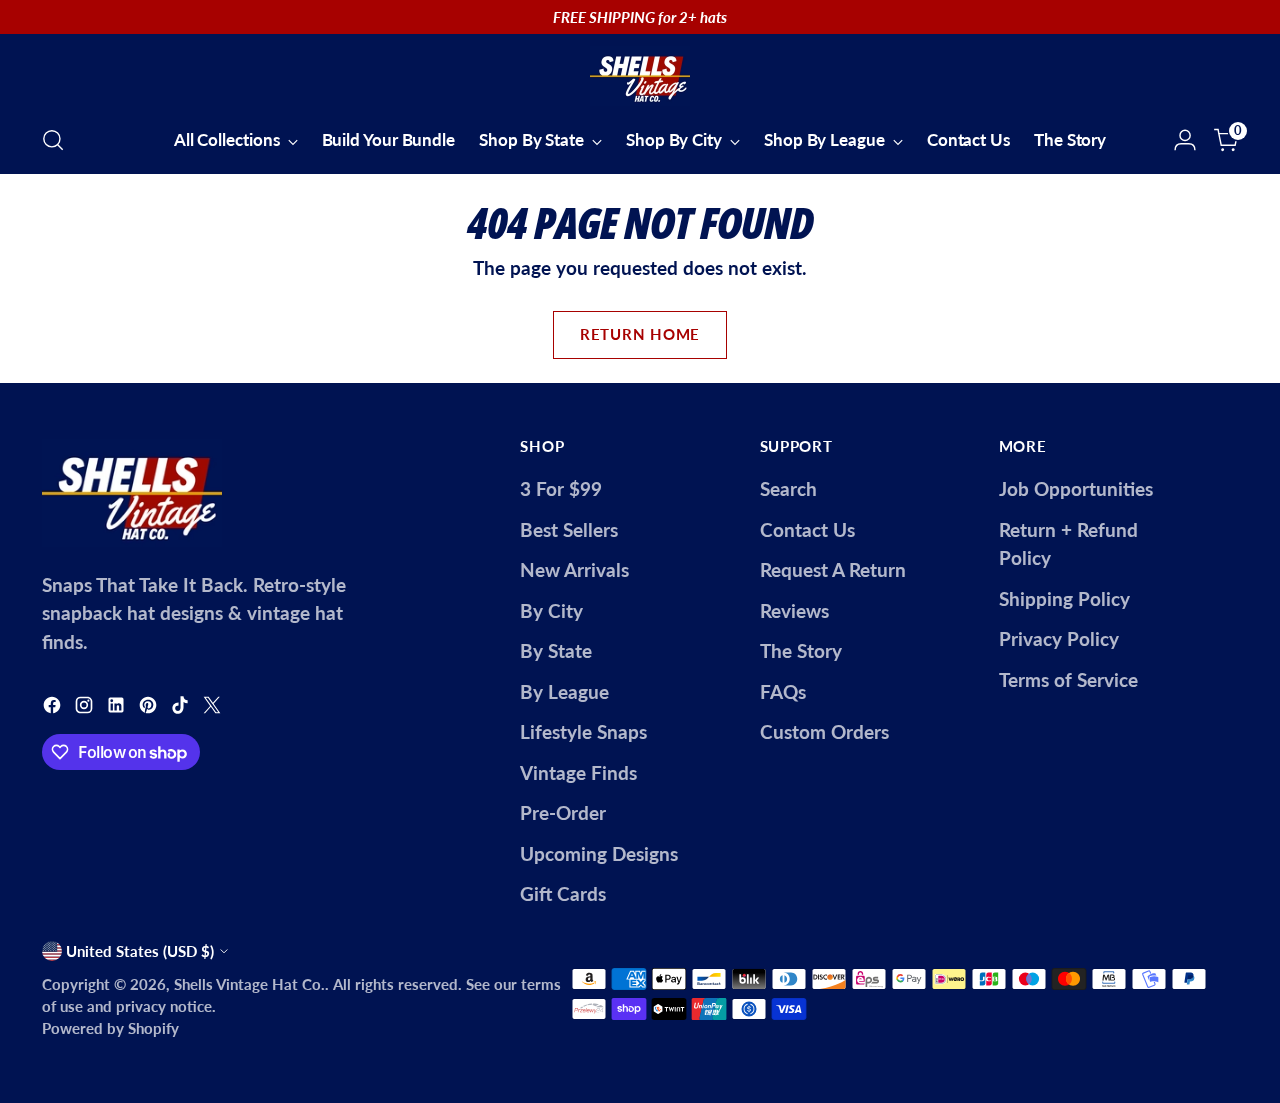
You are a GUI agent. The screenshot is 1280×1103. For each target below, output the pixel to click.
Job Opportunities (1076, 488)
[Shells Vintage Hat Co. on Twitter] (214, 708)
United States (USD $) (140, 951)
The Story (801, 650)
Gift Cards (563, 893)
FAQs (783, 691)
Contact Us (807, 529)
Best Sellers (569, 529)
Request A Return (833, 569)
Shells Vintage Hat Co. (249, 984)
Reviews (794, 610)
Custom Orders (824, 731)
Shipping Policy (1064, 598)
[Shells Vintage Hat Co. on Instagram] (86, 708)
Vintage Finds (578, 772)
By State (556, 650)
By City (551, 610)
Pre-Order (563, 812)
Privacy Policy (1059, 638)
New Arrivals (574, 569)
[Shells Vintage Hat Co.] (640, 76)
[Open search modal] (53, 140)
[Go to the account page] (1185, 140)
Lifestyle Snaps (583, 731)
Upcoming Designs (599, 853)
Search (788, 488)
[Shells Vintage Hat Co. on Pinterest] (150, 708)
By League (564, 691)
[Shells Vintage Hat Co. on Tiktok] (182, 708)
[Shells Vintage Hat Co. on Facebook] (54, 708)
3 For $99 (561, 488)
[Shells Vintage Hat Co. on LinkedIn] (118, 708)
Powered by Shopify (110, 1028)
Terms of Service (1068, 679)
